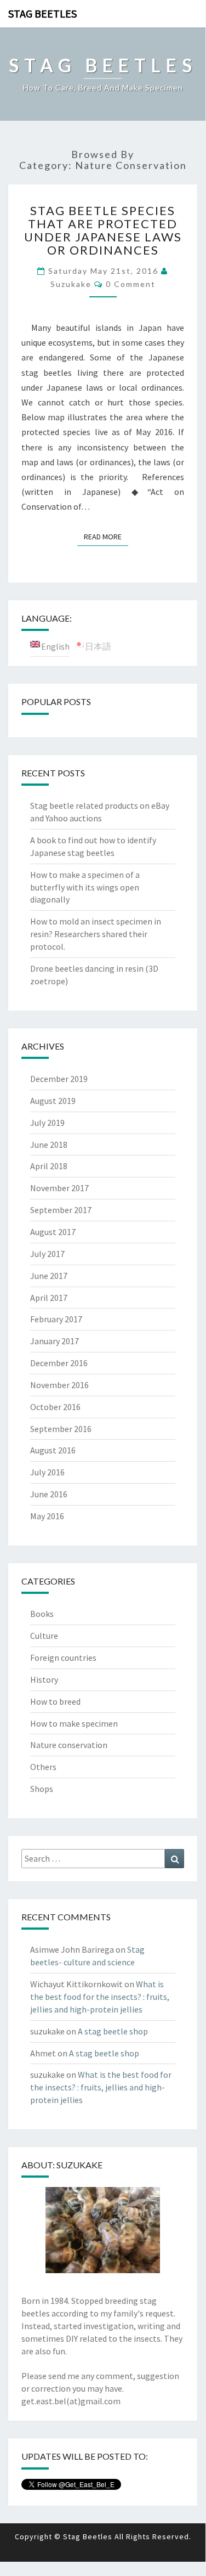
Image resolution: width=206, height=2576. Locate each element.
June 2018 (49, 1145)
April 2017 (49, 1298)
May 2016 (47, 1516)
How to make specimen (74, 1723)
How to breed (55, 1701)
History (44, 1679)
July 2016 (47, 1472)
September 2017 (61, 1210)
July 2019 (47, 1123)
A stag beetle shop (113, 2031)
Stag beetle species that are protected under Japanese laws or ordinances (103, 230)
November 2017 (59, 1188)
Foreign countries (63, 1658)
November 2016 (59, 1385)
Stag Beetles (42, 13)
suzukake (71, 284)
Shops (42, 1789)
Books (42, 1614)
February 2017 (56, 1319)
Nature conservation (69, 1745)
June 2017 (49, 1276)
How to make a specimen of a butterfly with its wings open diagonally (85, 887)
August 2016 (53, 1450)
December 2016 (59, 1363)
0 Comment (131, 284)
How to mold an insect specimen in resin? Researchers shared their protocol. (96, 934)
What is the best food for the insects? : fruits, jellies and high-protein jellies (100, 1997)
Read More (106, 536)
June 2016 (49, 1494)
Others (43, 1767)
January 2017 (55, 1341)
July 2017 (47, 1254)
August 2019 (53, 1101)
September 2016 (61, 1429)
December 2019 (59, 1079)
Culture (44, 1636)
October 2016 (55, 1407)
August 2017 (53, 1232)
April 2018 (49, 1166)
